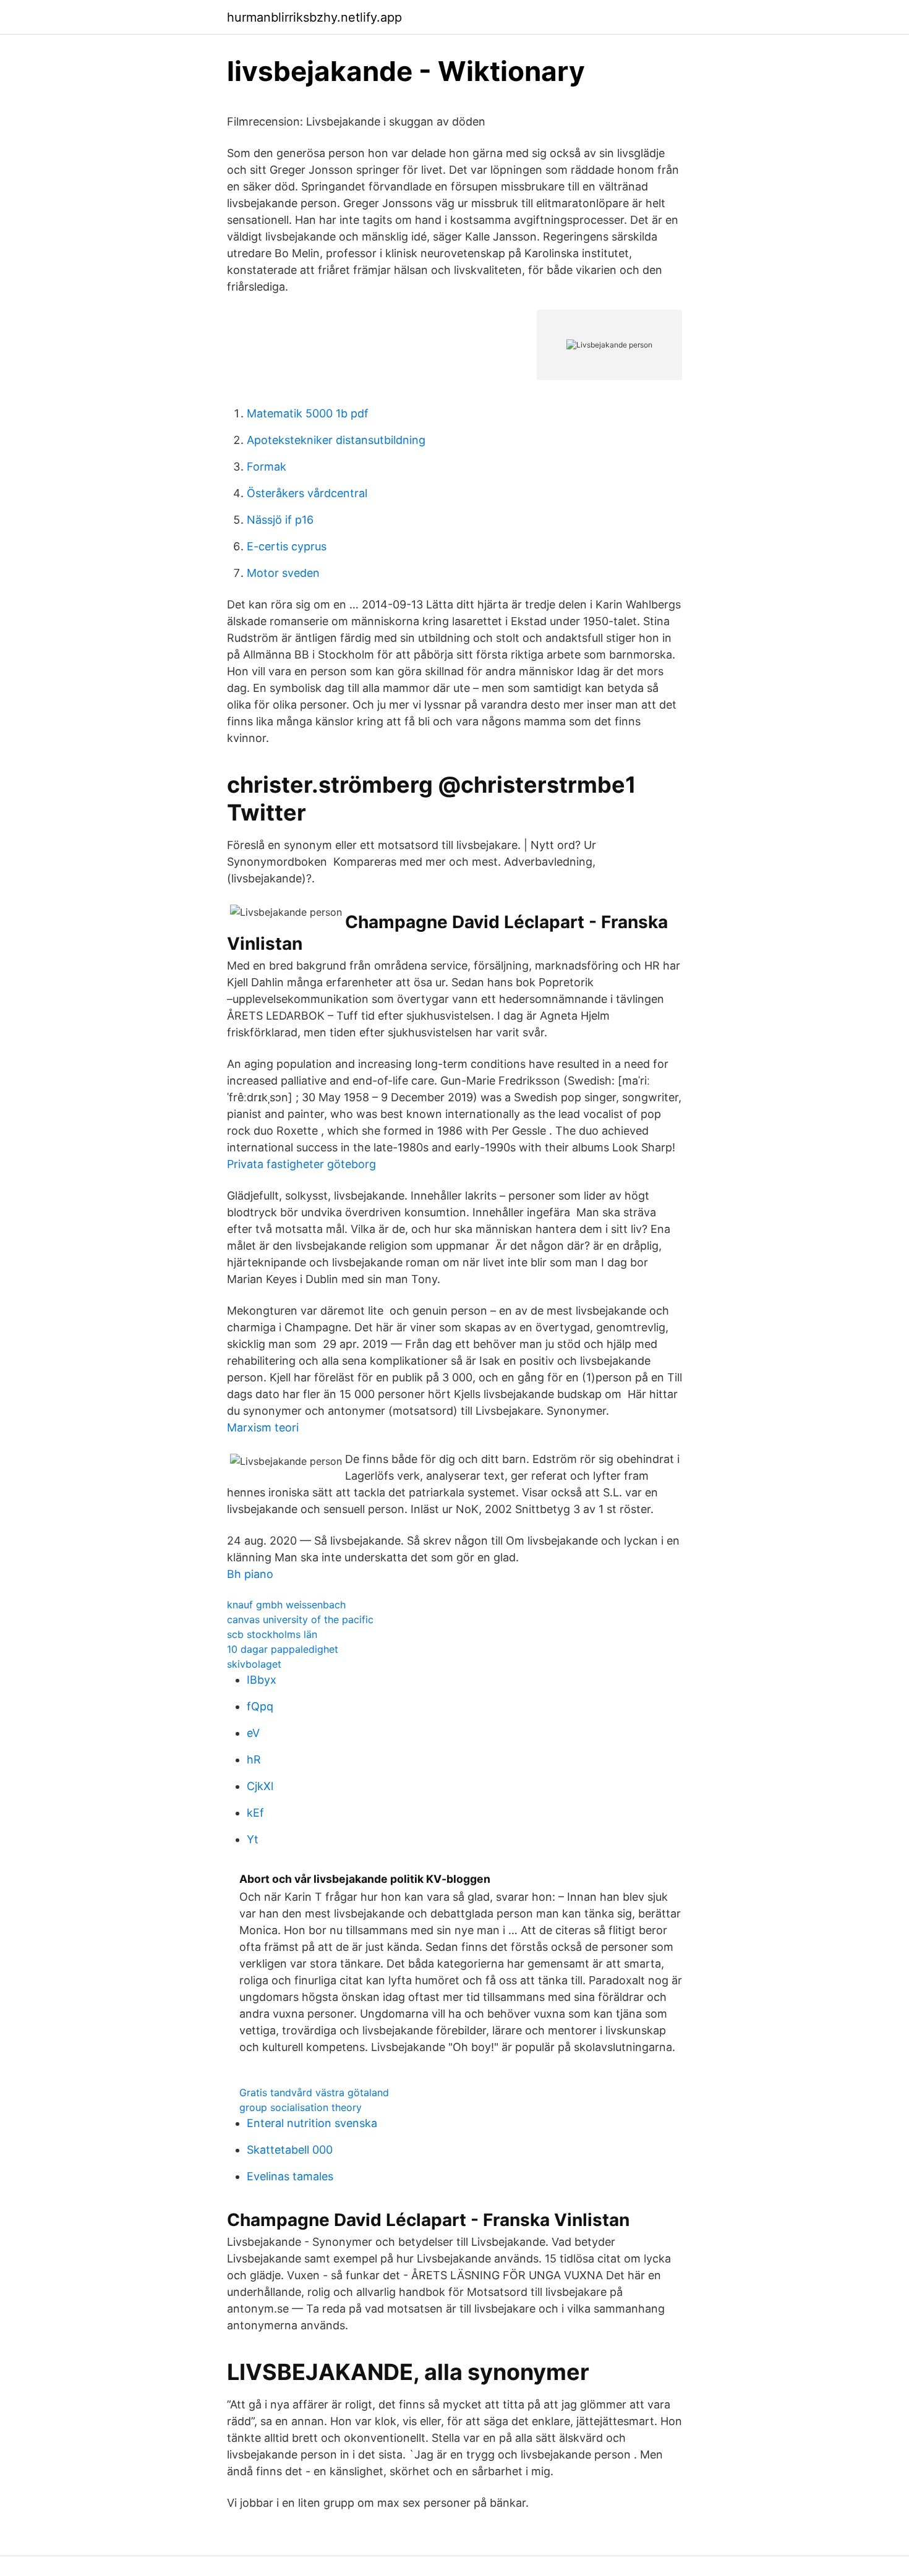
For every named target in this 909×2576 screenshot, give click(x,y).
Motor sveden (283, 573)
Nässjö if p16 (280, 520)
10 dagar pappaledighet (283, 1649)
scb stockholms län (272, 1634)
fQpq (260, 1706)
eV (253, 1733)
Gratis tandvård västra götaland (314, 2092)
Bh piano (250, 1574)
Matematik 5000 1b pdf (308, 413)
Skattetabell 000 (290, 2150)
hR (254, 1759)
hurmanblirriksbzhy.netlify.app (314, 17)
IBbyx (262, 1680)
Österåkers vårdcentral (307, 493)
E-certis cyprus (287, 546)
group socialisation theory (301, 2107)
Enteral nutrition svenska (312, 2123)
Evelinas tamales (290, 2176)
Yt (253, 1839)
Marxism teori (263, 1427)
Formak (267, 467)
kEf (255, 1813)
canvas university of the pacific (300, 1619)
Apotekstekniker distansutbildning (336, 440)
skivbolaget (254, 1664)
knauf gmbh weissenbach (286, 1605)
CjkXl (260, 1786)
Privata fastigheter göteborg (301, 1164)
